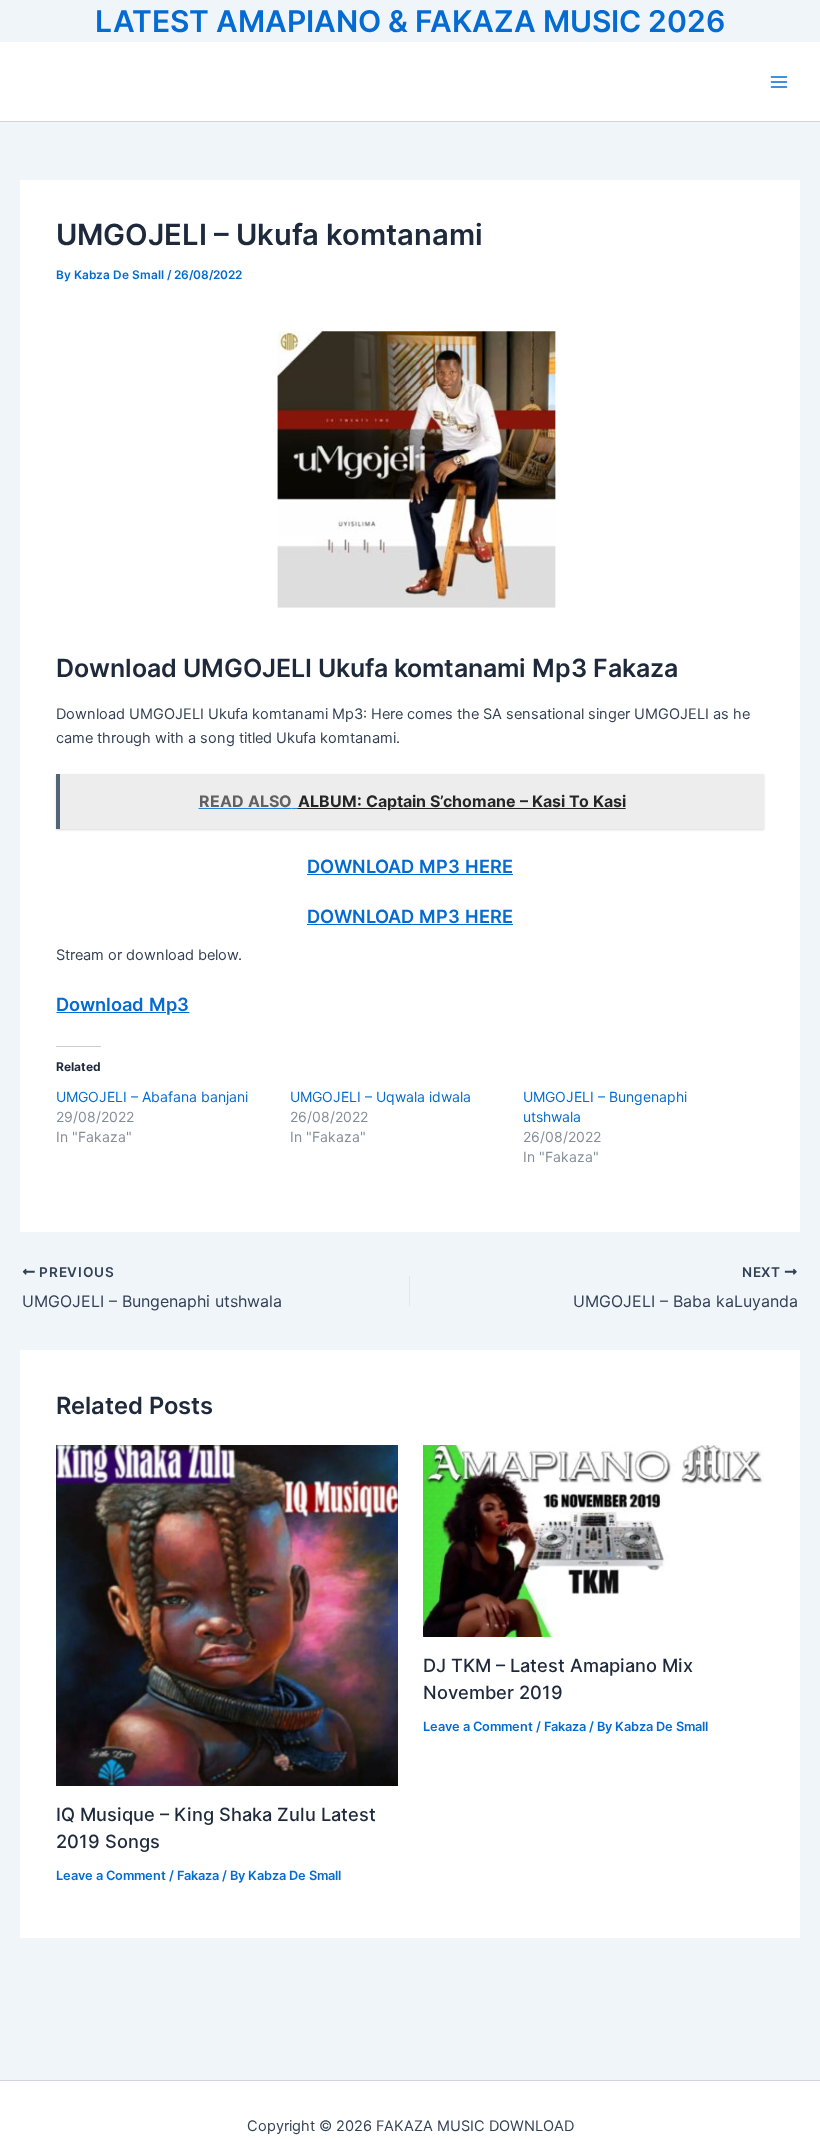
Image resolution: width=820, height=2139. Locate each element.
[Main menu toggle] (779, 82)
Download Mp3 (122, 1004)
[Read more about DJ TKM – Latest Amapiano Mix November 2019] (593, 1540)
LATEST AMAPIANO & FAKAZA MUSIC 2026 (410, 21)
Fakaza (198, 1875)
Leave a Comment (111, 1875)
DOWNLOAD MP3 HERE (410, 866)
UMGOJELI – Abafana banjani (152, 1096)
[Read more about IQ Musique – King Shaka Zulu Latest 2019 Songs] (226, 1614)
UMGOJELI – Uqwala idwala (380, 1096)
